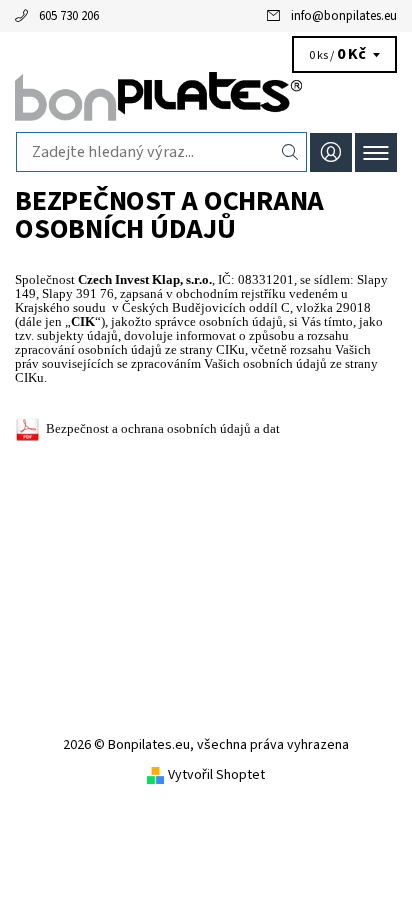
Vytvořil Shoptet (216, 775)
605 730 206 (69, 16)
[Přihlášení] (331, 152)
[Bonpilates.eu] (206, 98)
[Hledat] (290, 152)
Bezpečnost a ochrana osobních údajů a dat (163, 428)
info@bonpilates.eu (344, 16)
